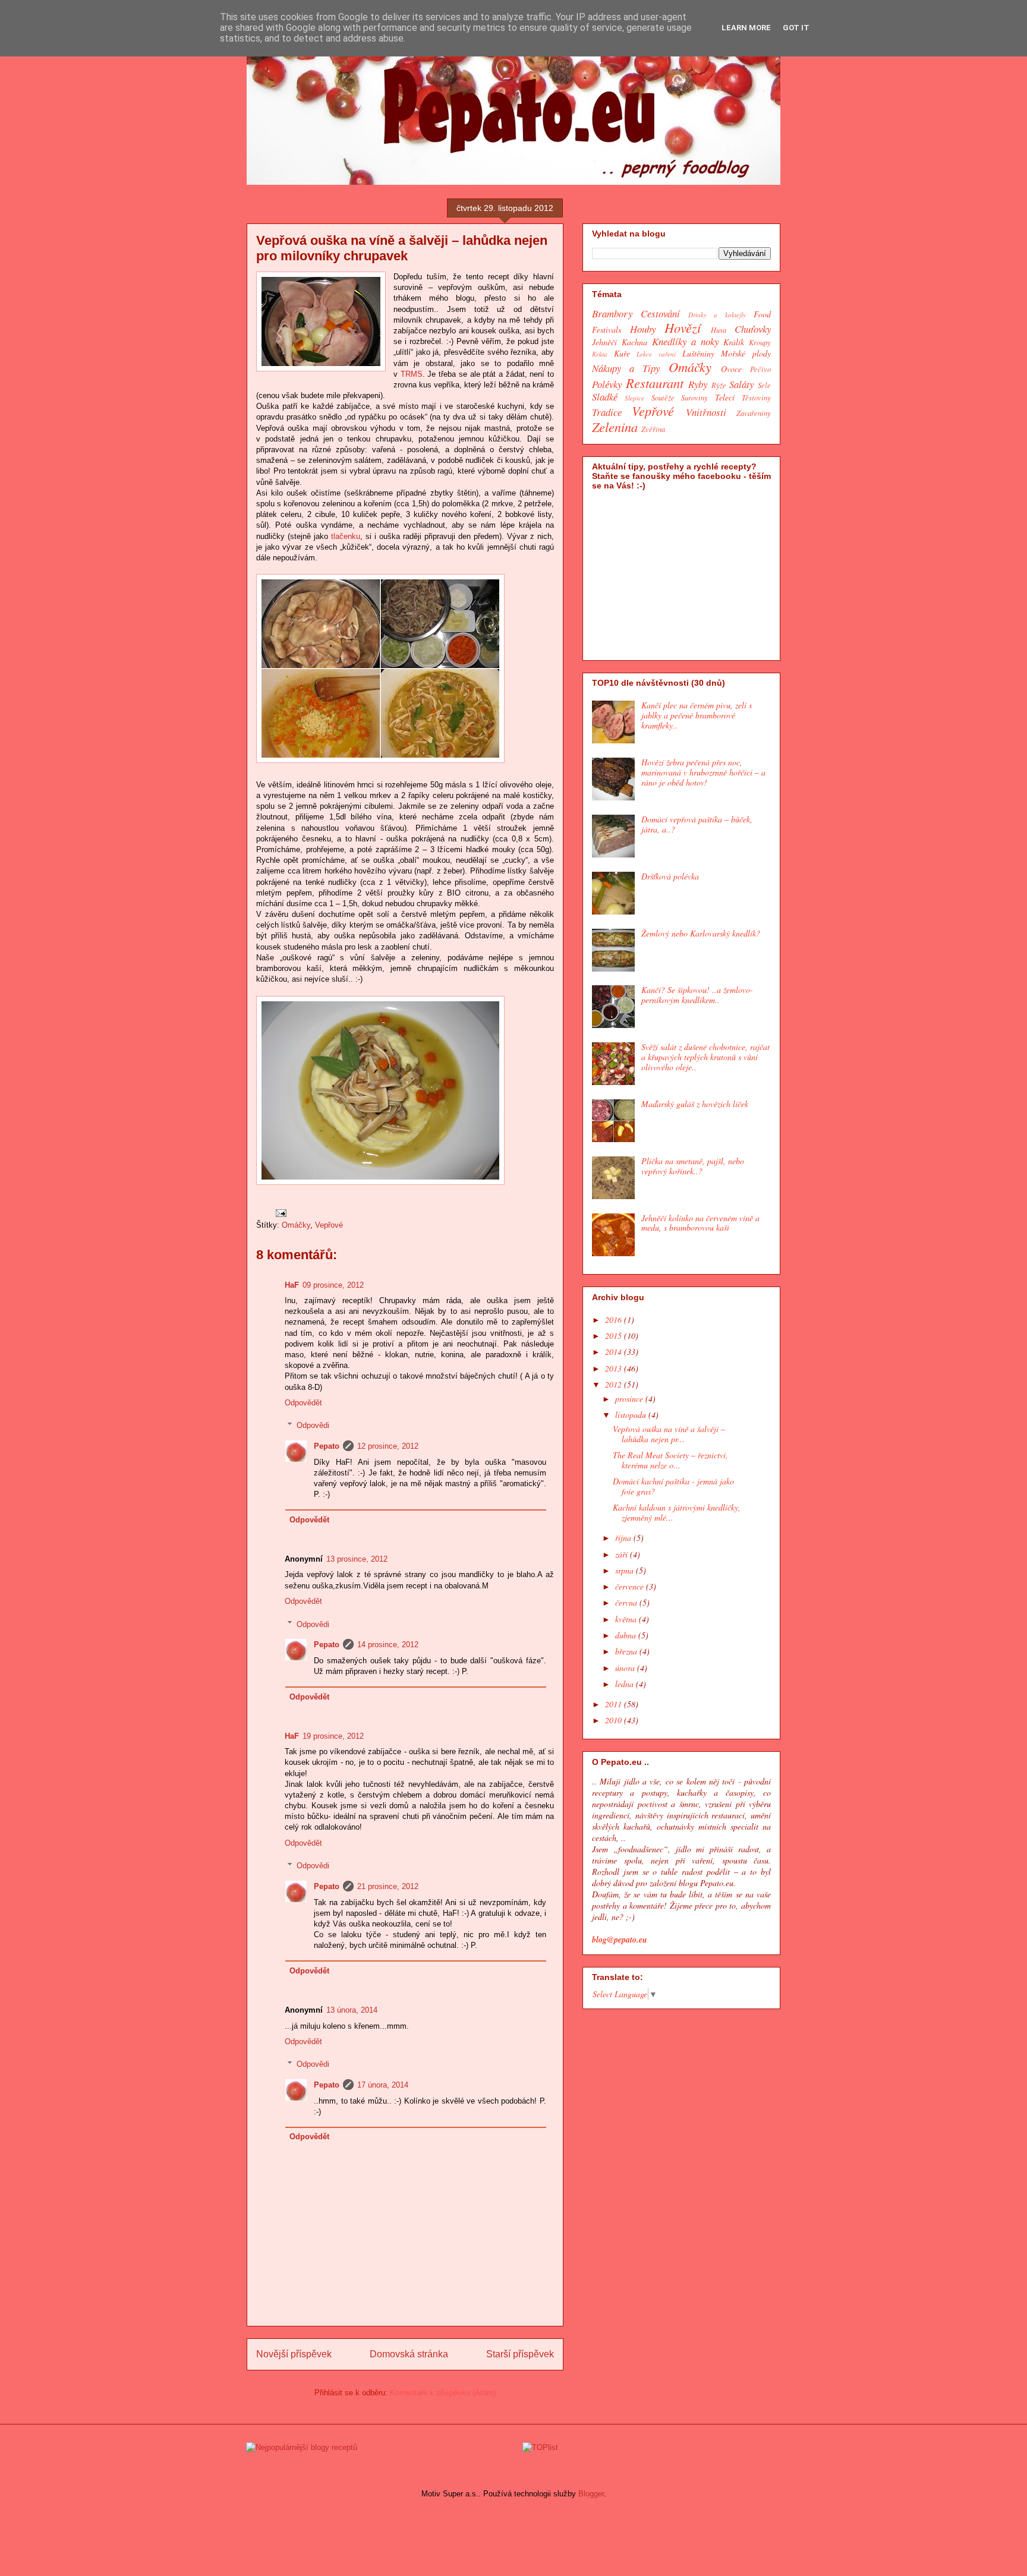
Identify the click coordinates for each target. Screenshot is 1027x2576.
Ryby (698, 384)
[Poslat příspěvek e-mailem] (280, 1213)
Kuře (622, 353)
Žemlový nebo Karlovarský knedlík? (701, 933)
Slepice (634, 398)
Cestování (660, 313)
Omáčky (296, 1225)
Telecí (725, 397)
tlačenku (346, 536)
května (627, 1619)
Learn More (746, 28)
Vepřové (329, 1225)
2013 (615, 1368)
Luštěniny (698, 353)
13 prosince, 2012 (357, 1559)
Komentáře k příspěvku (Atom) (443, 2393)
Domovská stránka (409, 2354)
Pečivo (760, 369)
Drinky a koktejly (717, 315)
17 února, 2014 (383, 2085)
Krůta (600, 354)
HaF (292, 1285)
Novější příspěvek (294, 2354)
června (627, 1602)
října (624, 1538)
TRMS (412, 374)
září (623, 1554)
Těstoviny (756, 398)
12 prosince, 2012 (388, 1446)
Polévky (607, 384)
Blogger (591, 2494)
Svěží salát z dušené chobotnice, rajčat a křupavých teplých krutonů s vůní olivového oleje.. (705, 1057)
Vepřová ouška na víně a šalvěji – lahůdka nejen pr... (669, 1434)
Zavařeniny (754, 413)
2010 (615, 1720)
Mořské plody (746, 353)
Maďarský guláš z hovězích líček (695, 1104)
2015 (615, 1336)
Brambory (612, 313)
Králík (734, 342)
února (626, 1668)
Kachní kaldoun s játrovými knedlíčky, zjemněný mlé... (677, 1512)
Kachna (634, 342)
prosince (630, 1399)
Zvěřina (653, 429)
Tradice (607, 412)
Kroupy (760, 342)
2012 (615, 1384)
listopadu (632, 1415)
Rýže (719, 385)
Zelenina (615, 427)
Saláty (741, 384)
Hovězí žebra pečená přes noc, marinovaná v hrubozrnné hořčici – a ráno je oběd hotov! (703, 772)
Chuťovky (753, 329)
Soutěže (663, 398)
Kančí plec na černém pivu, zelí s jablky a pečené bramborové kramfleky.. (697, 715)
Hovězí (683, 327)
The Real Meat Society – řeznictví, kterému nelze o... (670, 1460)
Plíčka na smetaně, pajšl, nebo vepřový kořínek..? (693, 1166)
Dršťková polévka (670, 876)
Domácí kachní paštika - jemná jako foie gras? (673, 1486)
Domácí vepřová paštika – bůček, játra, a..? (697, 824)
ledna (626, 1684)
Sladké (605, 397)
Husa (719, 330)
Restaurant (655, 383)
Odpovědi (313, 1425)
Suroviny (694, 398)
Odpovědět (303, 1403)
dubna (627, 1635)
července (631, 1586)
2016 (615, 1319)
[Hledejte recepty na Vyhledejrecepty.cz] (302, 2447)
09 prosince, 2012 (333, 1285)
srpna (626, 1570)
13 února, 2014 (352, 2010)
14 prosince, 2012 (388, 1645)
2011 (615, 1704)
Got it (796, 28)
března (627, 1651)
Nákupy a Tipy (626, 368)
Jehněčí (604, 342)
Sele (764, 385)
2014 (615, 1352)
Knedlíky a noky (685, 341)
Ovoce (731, 369)
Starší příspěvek (520, 2354)
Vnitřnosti (706, 412)
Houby (643, 329)
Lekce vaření (656, 354)
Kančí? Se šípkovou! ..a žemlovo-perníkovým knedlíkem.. (697, 995)
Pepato (327, 1446)
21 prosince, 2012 (388, 1886)
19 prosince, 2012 (333, 1736)
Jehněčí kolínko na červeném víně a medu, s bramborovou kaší (700, 1223)
